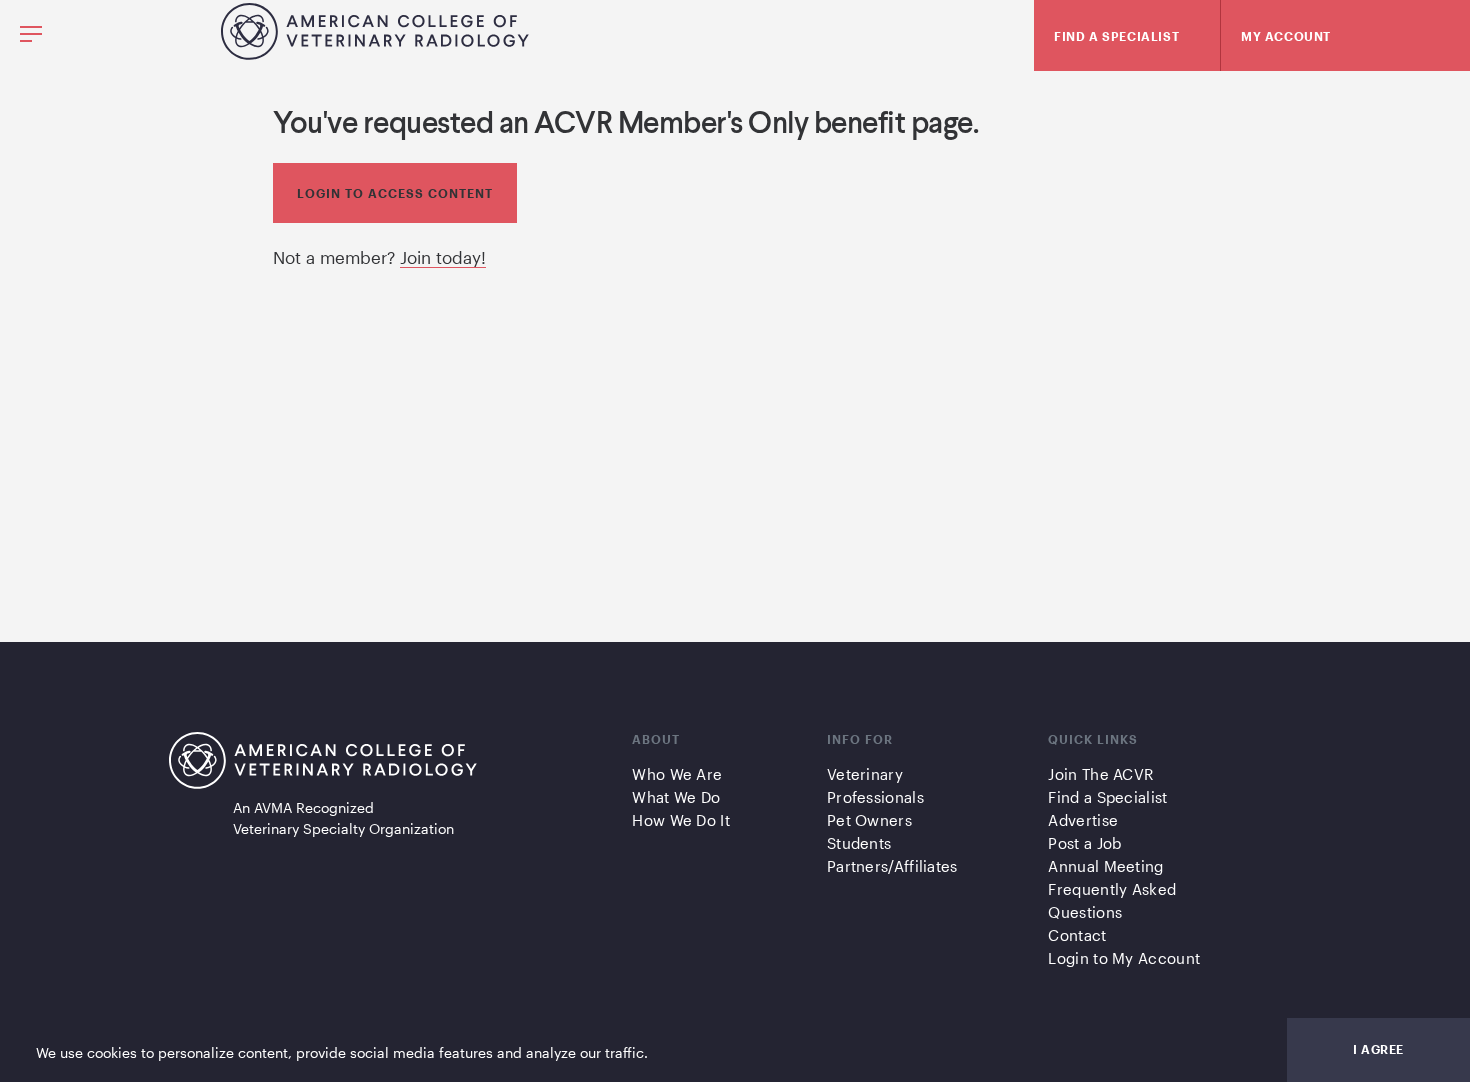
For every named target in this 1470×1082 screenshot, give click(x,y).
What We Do (676, 797)
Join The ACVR (1100, 774)
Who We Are (677, 774)
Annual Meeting (1105, 866)
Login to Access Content (395, 193)
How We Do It (681, 820)
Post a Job (1084, 843)
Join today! (443, 257)
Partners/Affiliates (892, 866)
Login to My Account (1124, 958)
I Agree (1378, 1049)
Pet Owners (869, 820)
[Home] (375, 53)
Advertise (1083, 820)
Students (859, 843)
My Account (1286, 36)
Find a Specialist (1107, 797)
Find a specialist (1116, 36)
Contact (1077, 935)
